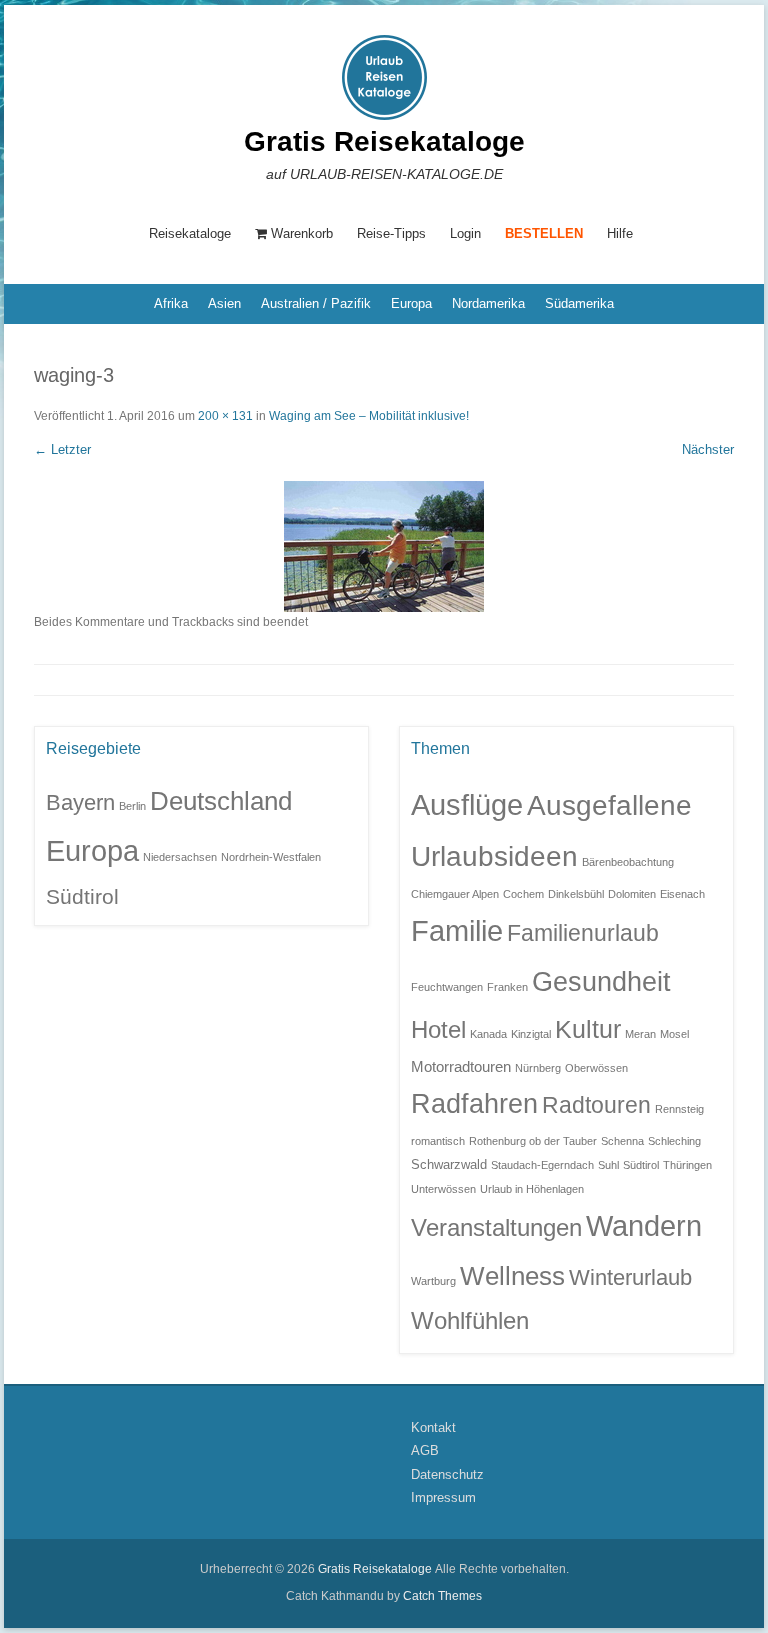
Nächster (708, 449)
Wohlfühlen (470, 1320)
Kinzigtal (531, 1034)
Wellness (512, 1276)
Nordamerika (488, 303)
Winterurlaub (630, 1277)
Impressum (443, 1497)
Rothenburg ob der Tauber (533, 1141)
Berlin (132, 806)
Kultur (588, 1029)
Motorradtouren (461, 1066)
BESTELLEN (544, 233)
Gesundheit (601, 981)
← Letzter (62, 449)
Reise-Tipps (391, 233)
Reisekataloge (190, 233)
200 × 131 (225, 416)
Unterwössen (443, 1189)
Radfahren (474, 1103)
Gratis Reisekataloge (384, 141)
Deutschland (221, 801)
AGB (425, 1450)
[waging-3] (384, 546)
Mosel (674, 1034)
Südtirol (82, 896)
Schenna (622, 1141)
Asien (224, 303)
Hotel (438, 1029)
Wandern (644, 1226)
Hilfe (620, 233)
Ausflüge (467, 804)
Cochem (523, 894)
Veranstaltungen (496, 1228)
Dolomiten (632, 894)
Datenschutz (447, 1474)
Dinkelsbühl (576, 894)
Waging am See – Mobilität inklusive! (369, 416)
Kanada (488, 1034)
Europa (411, 303)
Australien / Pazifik (316, 303)
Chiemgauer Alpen (455, 894)
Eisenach (682, 894)
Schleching (674, 1141)
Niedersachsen (180, 857)
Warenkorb (302, 233)
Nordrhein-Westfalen (271, 857)
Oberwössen (596, 1068)
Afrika (171, 303)
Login (465, 233)
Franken (507, 987)
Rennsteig (679, 1109)
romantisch (438, 1141)
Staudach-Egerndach (542, 1165)
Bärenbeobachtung (628, 862)
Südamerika (579, 303)
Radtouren (596, 1105)
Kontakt (433, 1427)
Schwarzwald (449, 1164)
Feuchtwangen (447, 987)
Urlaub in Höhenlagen (532, 1189)
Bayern (80, 802)
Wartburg (433, 1281)
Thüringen (687, 1165)
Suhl (608, 1165)
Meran (640, 1034)
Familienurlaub (583, 933)
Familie (457, 930)
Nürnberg (538, 1068)
